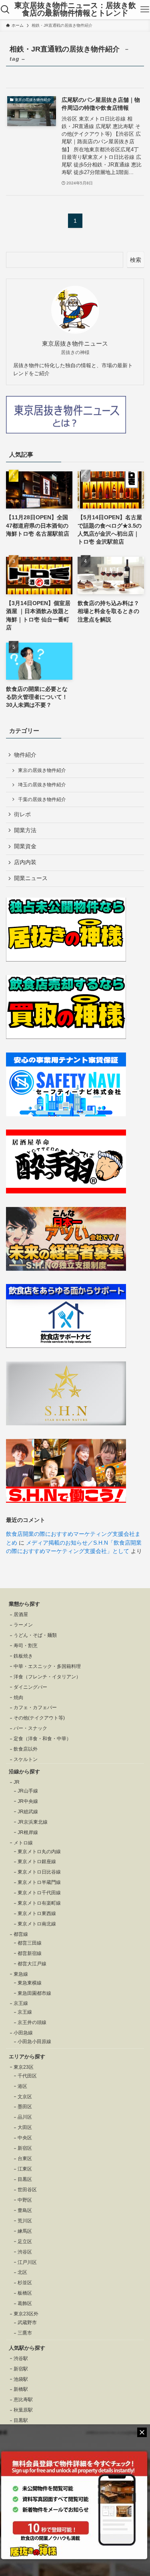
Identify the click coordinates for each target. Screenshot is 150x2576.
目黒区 (25, 2179)
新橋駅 (21, 2389)
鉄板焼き (23, 1656)
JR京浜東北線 (33, 1822)
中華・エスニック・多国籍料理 (47, 1666)
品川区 (25, 2117)
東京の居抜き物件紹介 (42, 770)
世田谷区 (27, 2190)
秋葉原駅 (23, 2410)
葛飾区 (25, 2303)
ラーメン (23, 1625)
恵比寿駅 (23, 2400)
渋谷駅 (21, 2358)
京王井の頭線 (32, 2022)
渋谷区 (25, 2252)
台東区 (25, 2159)
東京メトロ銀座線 (37, 1862)
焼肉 (18, 1698)
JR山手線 (28, 1791)
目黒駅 (21, 2420)
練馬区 (25, 2231)
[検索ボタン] (5, 10)
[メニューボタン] (145, 10)
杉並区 (25, 2283)
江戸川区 (27, 2262)
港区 (22, 2086)
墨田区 (25, 2107)
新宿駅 (21, 2369)
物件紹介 (25, 755)
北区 (22, 2272)
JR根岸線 (28, 1832)
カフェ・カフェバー (35, 1707)
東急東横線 (30, 1983)
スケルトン (26, 1759)
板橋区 (25, 2293)
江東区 (25, 2169)
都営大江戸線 (32, 1964)
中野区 (25, 2200)
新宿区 (25, 2148)
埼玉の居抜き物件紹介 (42, 785)
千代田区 (27, 2076)
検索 (136, 260)
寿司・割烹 (26, 1646)
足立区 (25, 2242)
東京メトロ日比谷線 (39, 1872)
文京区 (25, 2097)
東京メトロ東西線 (37, 1913)
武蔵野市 (27, 2323)
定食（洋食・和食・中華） (42, 1739)
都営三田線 (30, 1943)
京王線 (25, 2012)
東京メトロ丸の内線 (39, 1852)
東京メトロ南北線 (37, 1924)
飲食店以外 (26, 1749)
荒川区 (25, 2221)
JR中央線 (28, 1801)
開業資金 (25, 846)
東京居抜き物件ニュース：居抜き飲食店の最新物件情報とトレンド (75, 10)
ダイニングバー (30, 1687)
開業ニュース (31, 878)
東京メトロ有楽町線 (39, 1903)
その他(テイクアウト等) (39, 1718)
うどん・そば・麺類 (35, 1635)
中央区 (25, 2138)
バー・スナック (30, 1728)
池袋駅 (21, 2379)
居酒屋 (21, 1614)
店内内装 (25, 862)
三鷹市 (25, 2333)
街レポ (22, 814)
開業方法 (25, 830)
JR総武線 (28, 1812)
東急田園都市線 (34, 1993)
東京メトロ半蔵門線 (39, 1882)
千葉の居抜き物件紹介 (42, 799)
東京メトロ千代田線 (39, 1893)
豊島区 (25, 2210)
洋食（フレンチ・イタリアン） (47, 1677)
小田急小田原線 (34, 2042)
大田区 (25, 2127)
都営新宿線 (30, 1953)
